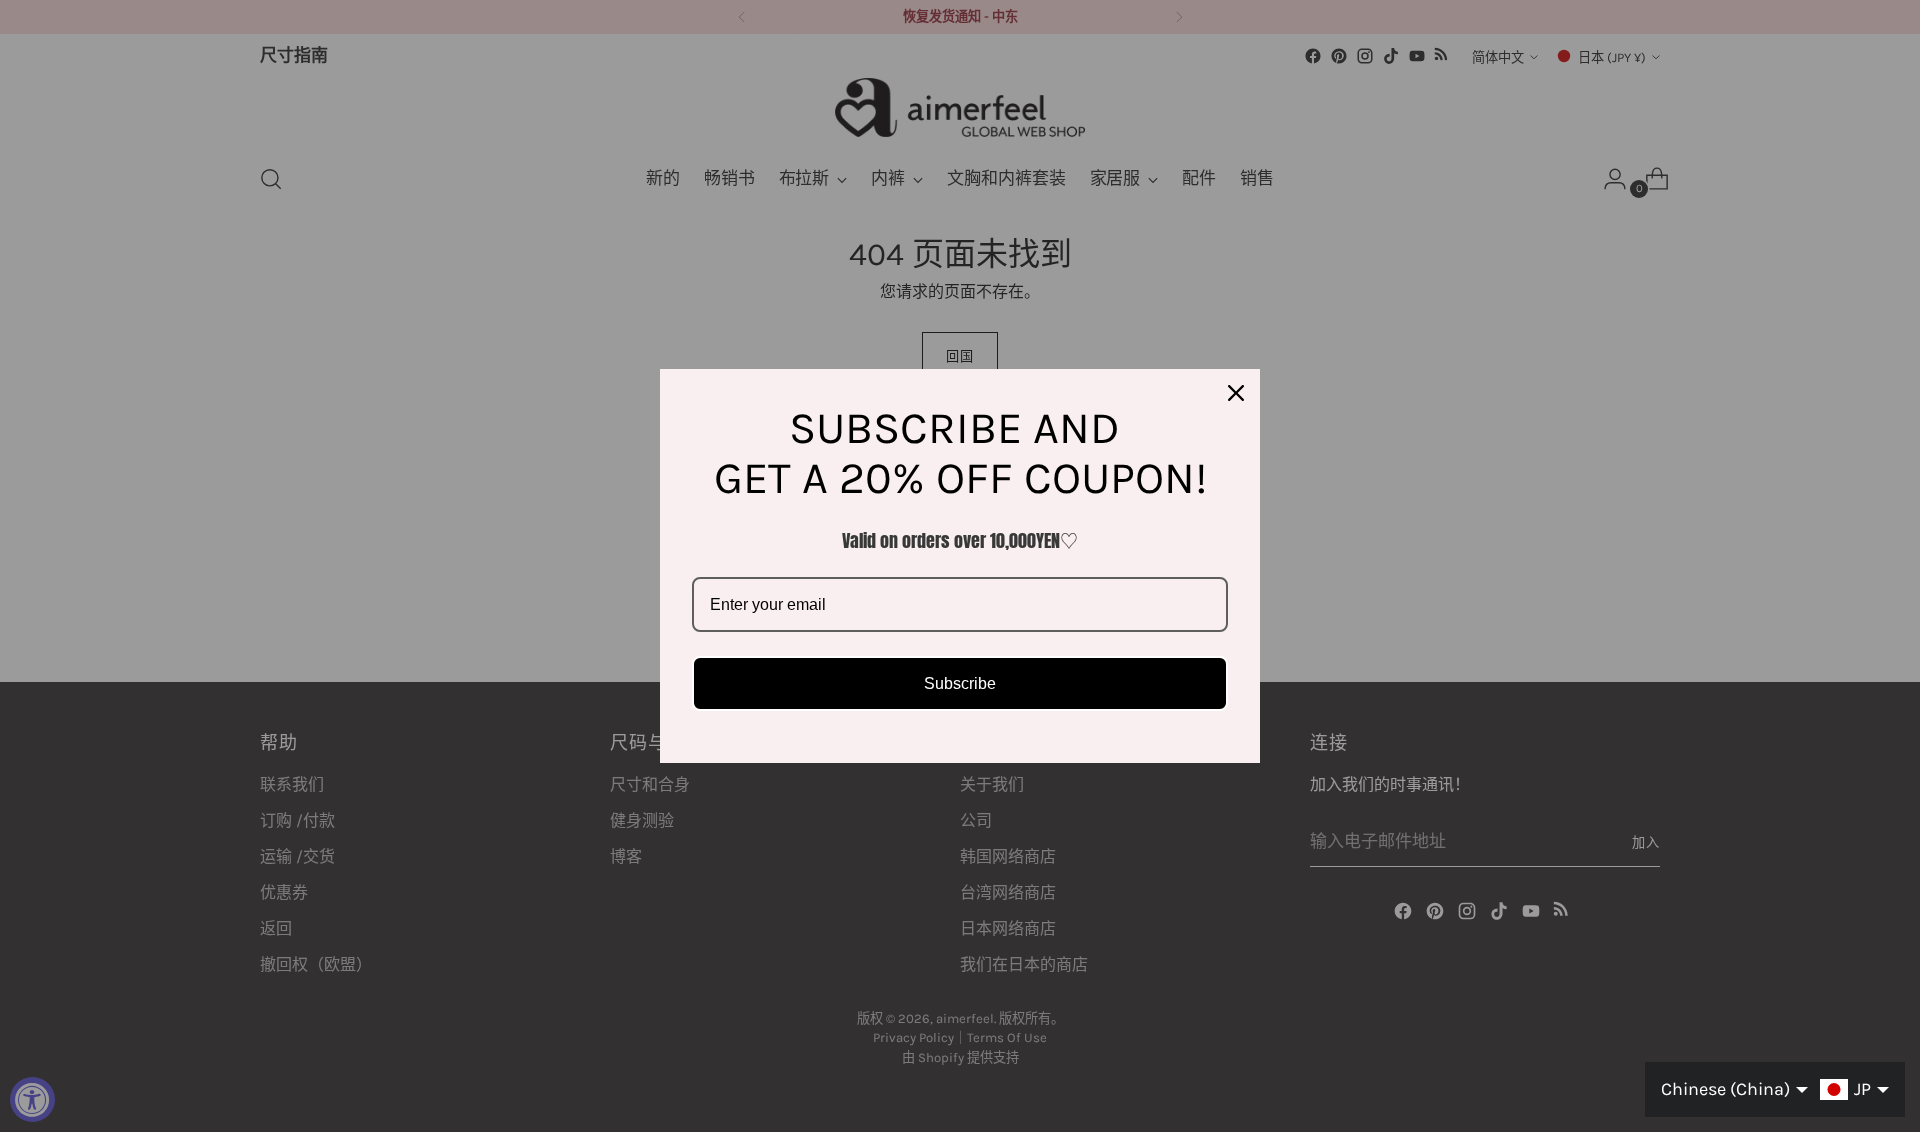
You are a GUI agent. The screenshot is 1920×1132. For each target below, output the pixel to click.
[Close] (1236, 393)
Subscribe (960, 683)
